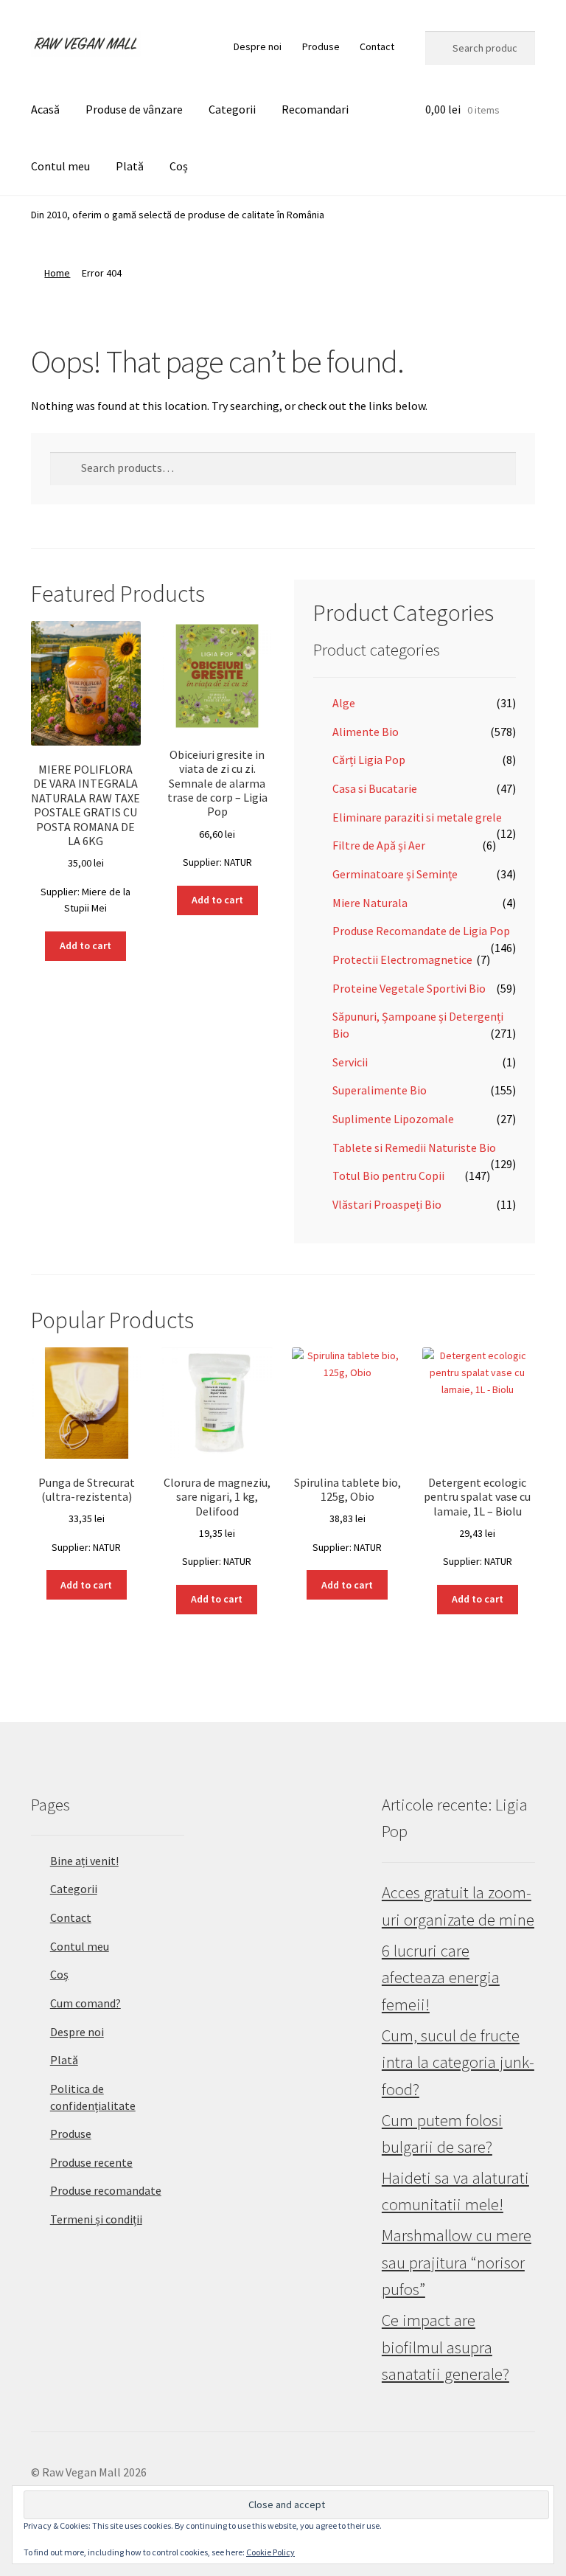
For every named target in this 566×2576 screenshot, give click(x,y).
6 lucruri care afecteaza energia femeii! (441, 1978)
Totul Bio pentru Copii (388, 1176)
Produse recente (91, 2162)
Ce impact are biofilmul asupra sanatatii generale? (446, 2347)
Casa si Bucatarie (375, 788)
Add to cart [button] (85, 945)
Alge (344, 703)
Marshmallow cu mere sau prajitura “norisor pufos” (457, 2262)
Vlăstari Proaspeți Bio (387, 1204)
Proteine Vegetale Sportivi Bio (409, 988)
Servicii (350, 1062)
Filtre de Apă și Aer (379, 845)
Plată (130, 166)
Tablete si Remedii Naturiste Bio (414, 1148)
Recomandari (315, 109)
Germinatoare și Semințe (395, 874)
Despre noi (258, 46)
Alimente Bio (366, 732)
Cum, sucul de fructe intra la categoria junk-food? (458, 2062)
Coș (179, 166)
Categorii (232, 109)
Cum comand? (85, 2003)
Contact (377, 46)
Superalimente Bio (380, 1090)
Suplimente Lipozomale (393, 1119)
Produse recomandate (106, 2190)
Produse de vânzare (134, 109)
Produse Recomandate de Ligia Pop (421, 931)
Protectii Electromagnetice (402, 959)
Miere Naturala (370, 903)
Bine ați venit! (84, 1861)
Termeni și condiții (96, 2219)
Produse (321, 46)
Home (57, 273)
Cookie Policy (270, 2552)
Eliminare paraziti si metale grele (417, 817)
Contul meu (60, 166)
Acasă (45, 109)
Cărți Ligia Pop (369, 760)
